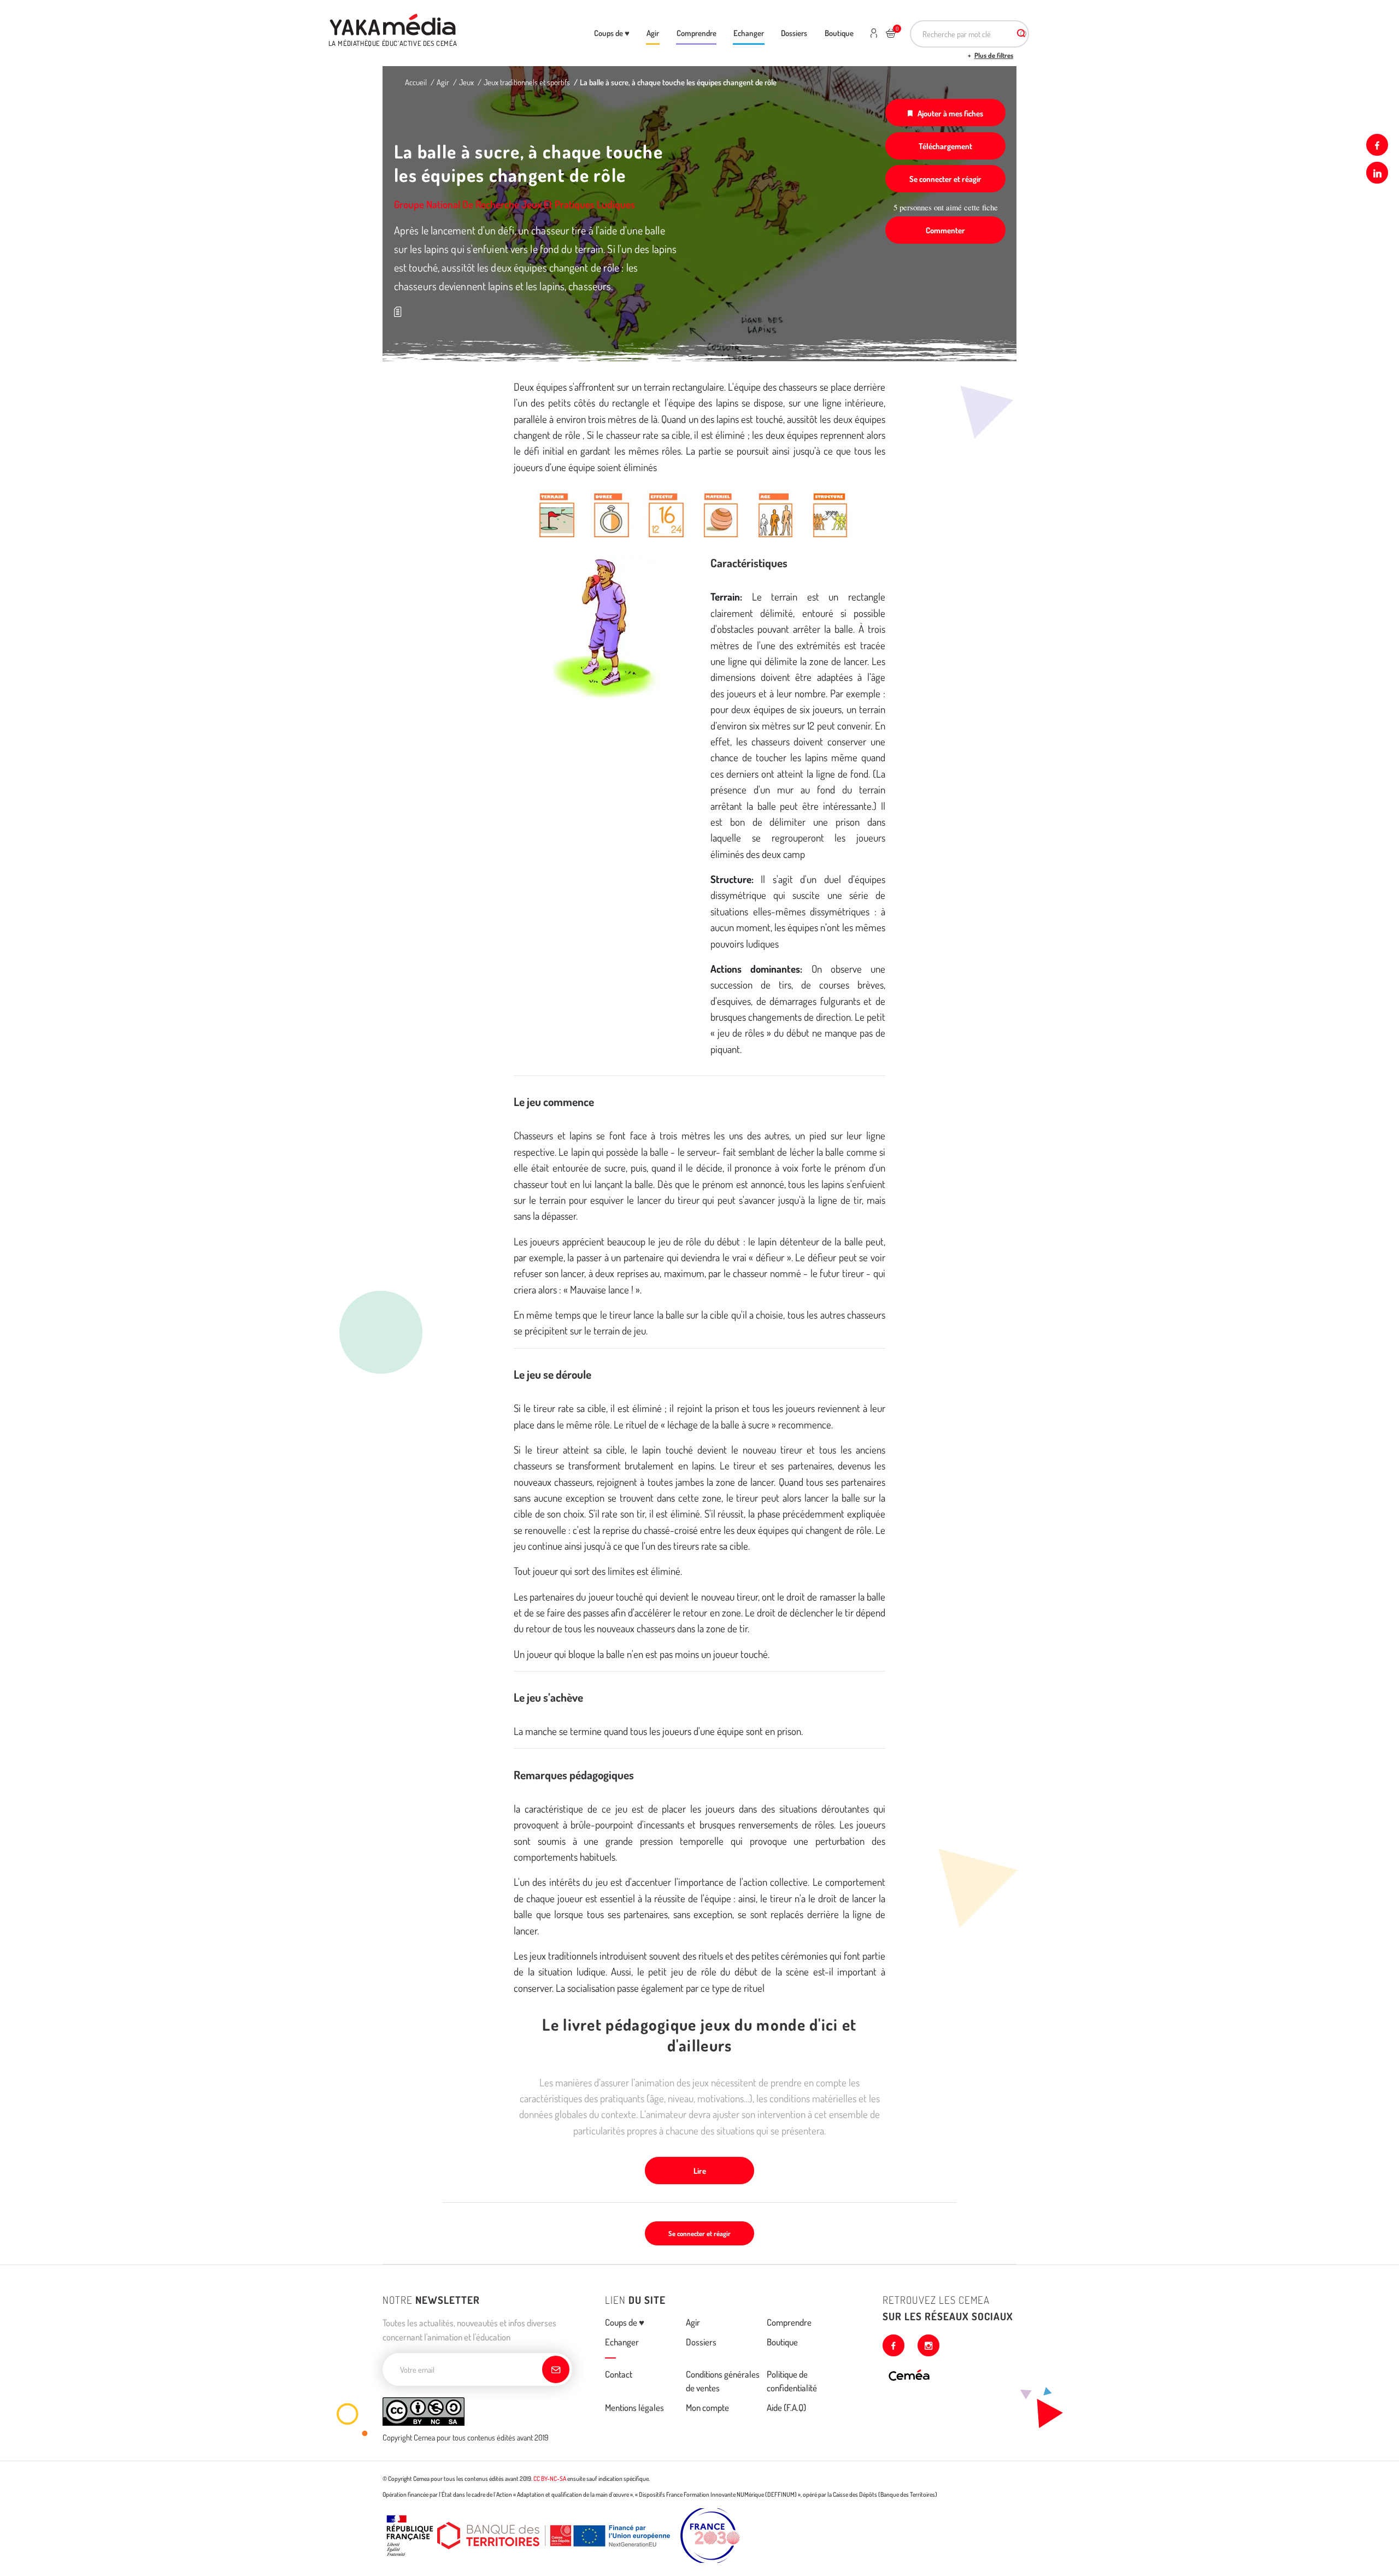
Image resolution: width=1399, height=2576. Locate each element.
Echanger (749, 33)
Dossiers (794, 33)
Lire (700, 2171)
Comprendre (696, 33)
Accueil (416, 82)
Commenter (945, 230)
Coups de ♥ (612, 33)
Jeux (466, 82)
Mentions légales (634, 2407)
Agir (653, 33)
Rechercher (1021, 34)
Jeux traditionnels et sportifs (527, 82)
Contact (619, 2374)
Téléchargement (945, 146)
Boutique (839, 33)
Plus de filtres (994, 55)
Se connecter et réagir (945, 179)
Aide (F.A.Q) (786, 2407)
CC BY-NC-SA (550, 2478)
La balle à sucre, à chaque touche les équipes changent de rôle (678, 82)
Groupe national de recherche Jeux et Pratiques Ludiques (515, 204)
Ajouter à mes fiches (950, 113)
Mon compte (707, 2407)
